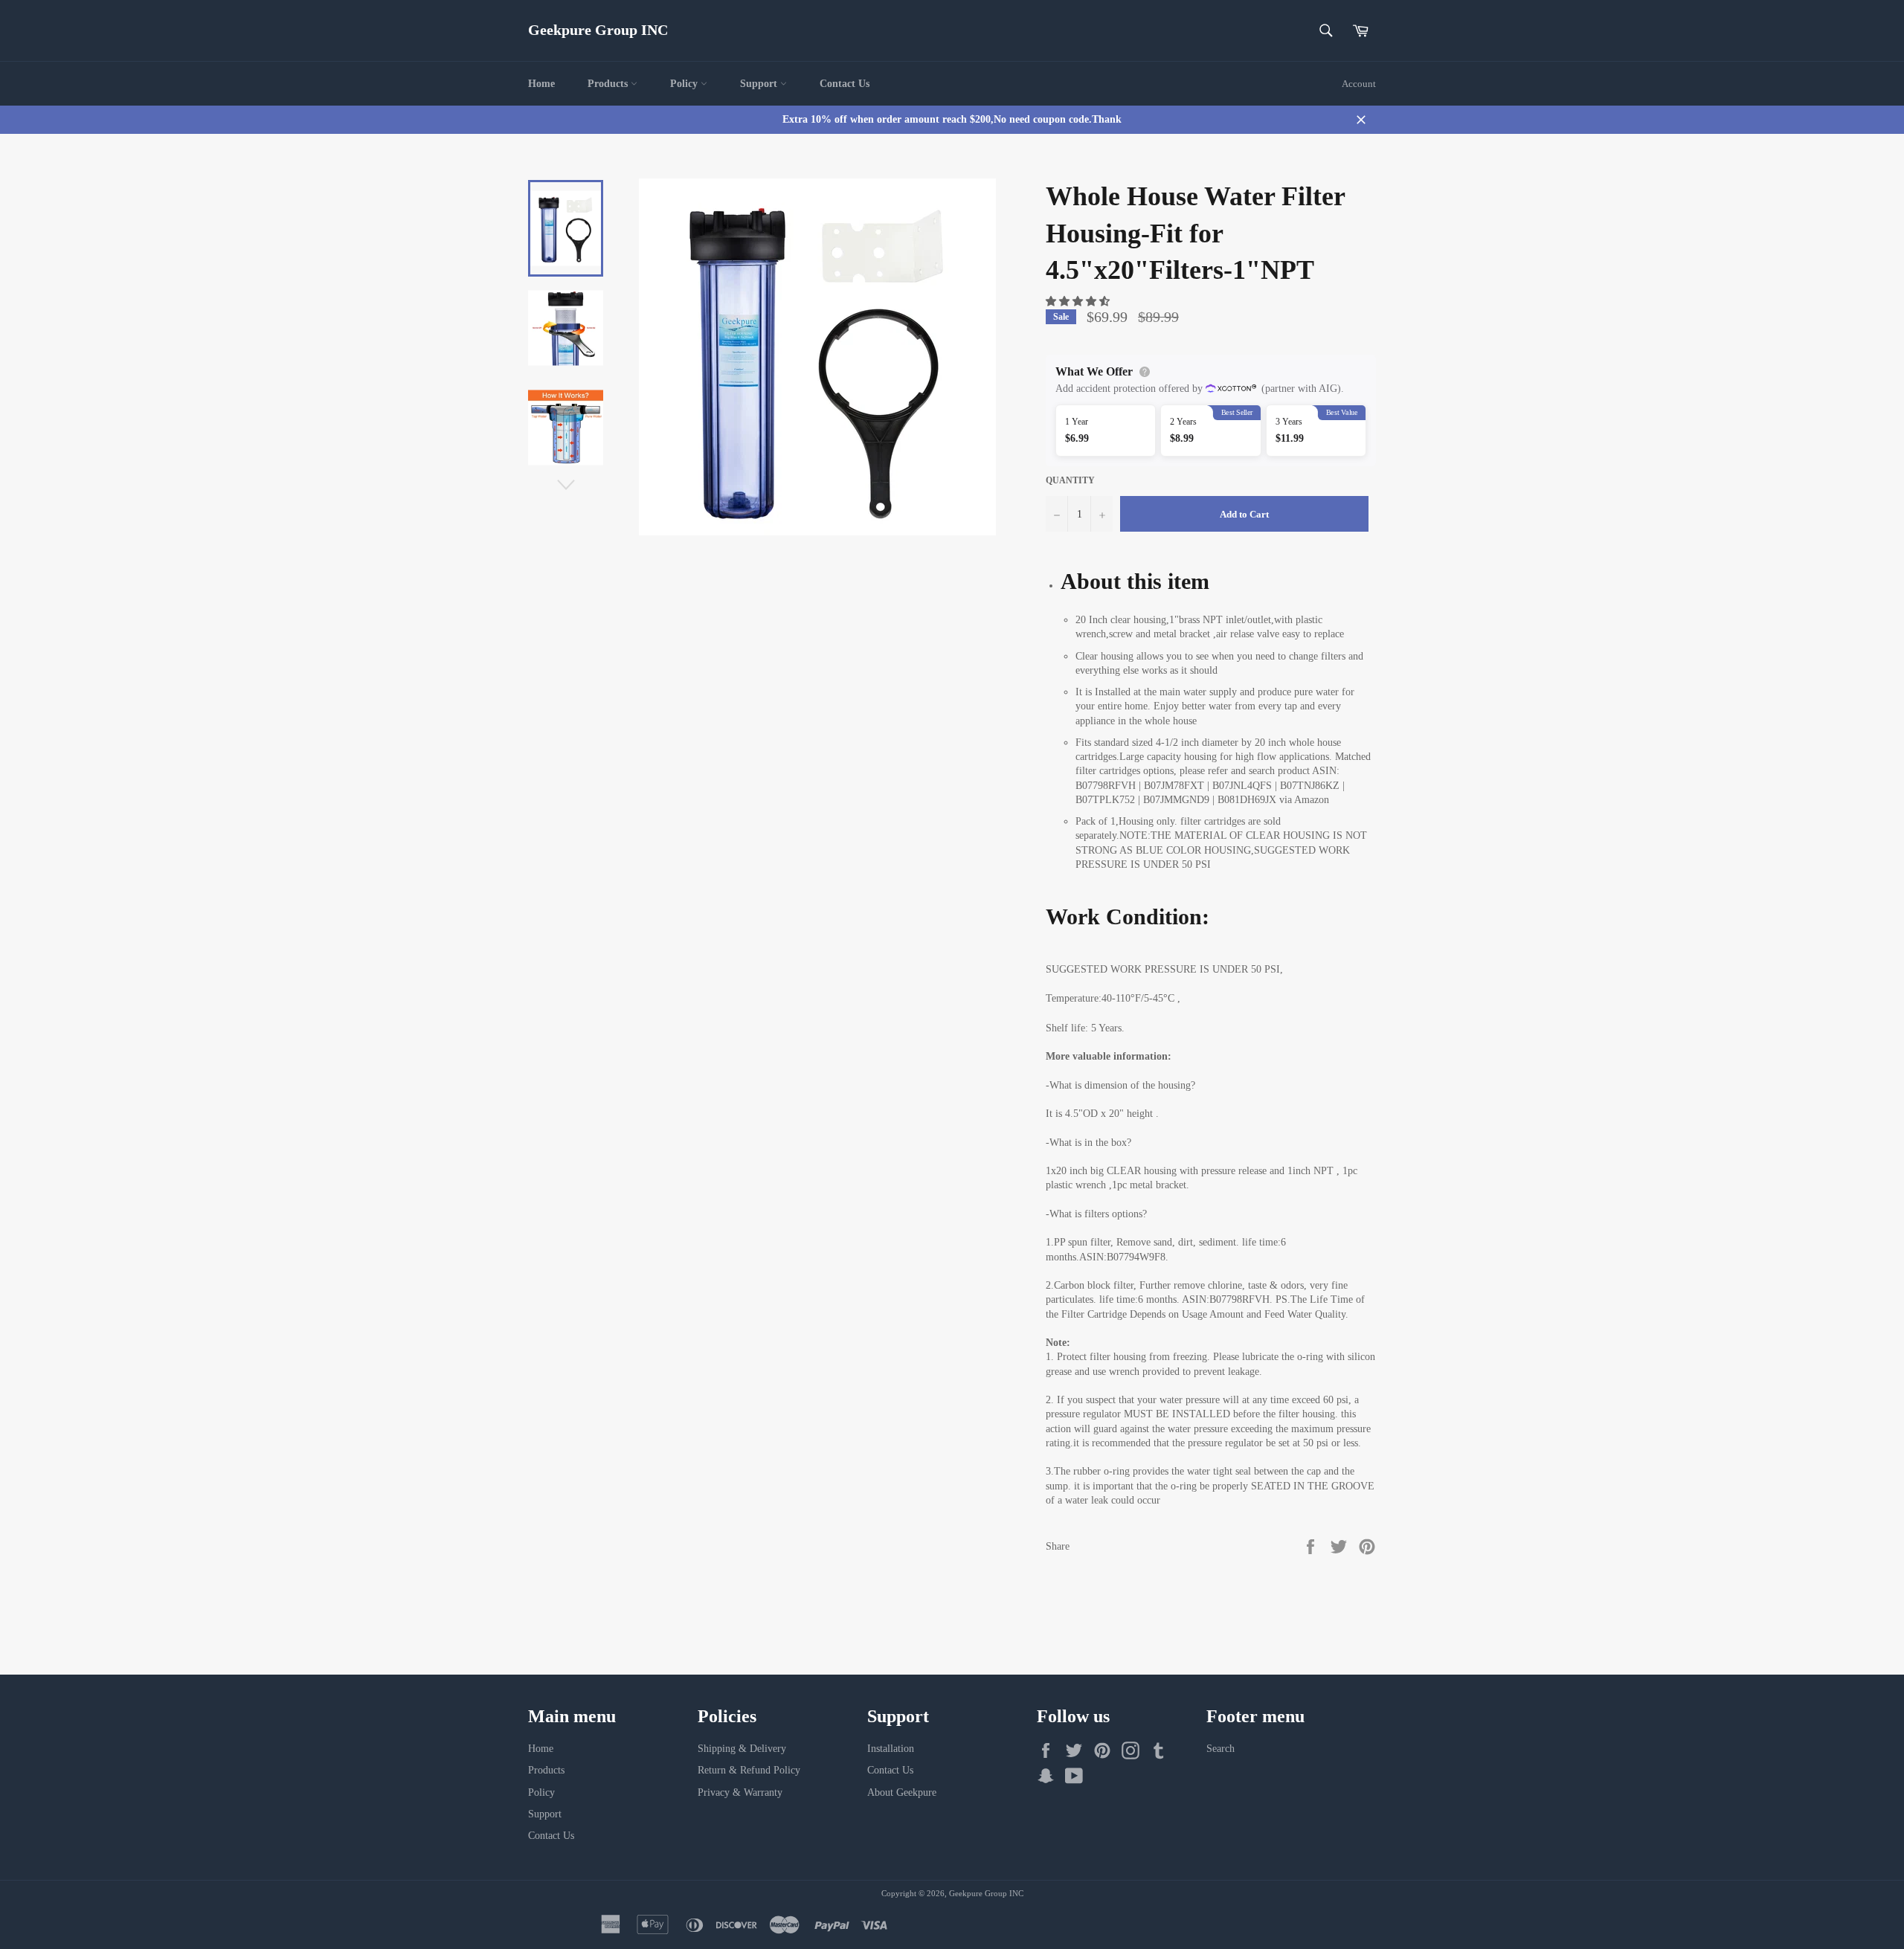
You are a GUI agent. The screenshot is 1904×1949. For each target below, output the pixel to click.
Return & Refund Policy (749, 1770)
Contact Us (845, 84)
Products (609, 84)
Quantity (1070, 480)
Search (1220, 1749)
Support (760, 84)
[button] (1079, 302)
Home (541, 84)
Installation (891, 1749)
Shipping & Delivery (742, 1749)
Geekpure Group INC (598, 30)
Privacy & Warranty (740, 1792)
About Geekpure (902, 1792)
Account (1359, 84)
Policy (685, 84)
